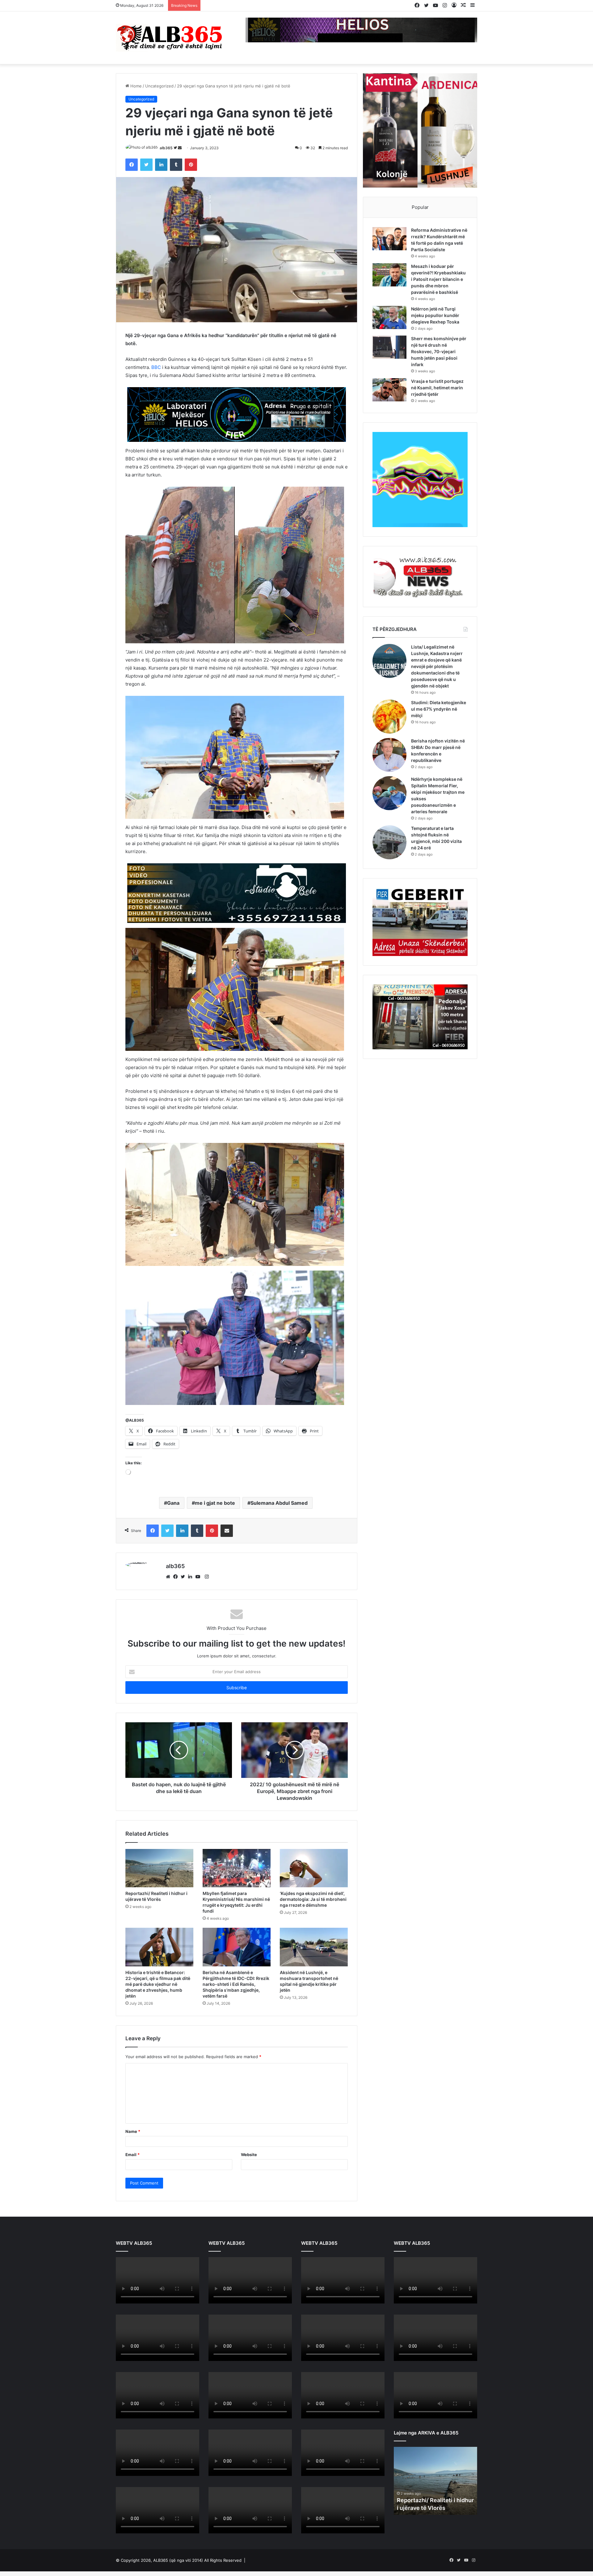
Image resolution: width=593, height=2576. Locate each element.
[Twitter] (184, 1607)
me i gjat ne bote (215, 1533)
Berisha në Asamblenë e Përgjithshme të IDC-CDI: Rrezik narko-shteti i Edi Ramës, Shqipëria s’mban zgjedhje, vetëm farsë (236, 2014)
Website (249, 2185)
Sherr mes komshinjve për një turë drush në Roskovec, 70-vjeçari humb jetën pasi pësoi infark (439, 351)
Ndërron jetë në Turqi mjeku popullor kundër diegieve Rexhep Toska (435, 315)
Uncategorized (159, 86)
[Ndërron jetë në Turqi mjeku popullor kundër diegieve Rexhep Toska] (389, 317)
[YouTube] (199, 1607)
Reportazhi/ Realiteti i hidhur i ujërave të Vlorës (156, 1927)
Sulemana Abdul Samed (279, 1533)
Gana (173, 1533)
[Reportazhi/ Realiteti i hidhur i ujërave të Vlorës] (159, 1898)
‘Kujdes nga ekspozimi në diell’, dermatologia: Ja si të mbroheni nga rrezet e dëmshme (313, 1929)
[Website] (170, 1607)
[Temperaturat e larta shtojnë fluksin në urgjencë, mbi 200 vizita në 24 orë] (389, 842)
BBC (156, 367)
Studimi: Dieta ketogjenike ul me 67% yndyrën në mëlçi (439, 709)
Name (133, 2162)
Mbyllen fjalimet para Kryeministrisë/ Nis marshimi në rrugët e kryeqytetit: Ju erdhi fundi (236, 1932)
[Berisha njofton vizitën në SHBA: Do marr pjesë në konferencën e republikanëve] (389, 755)
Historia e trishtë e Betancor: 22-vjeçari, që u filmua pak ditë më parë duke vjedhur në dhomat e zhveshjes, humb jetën (158, 2014)
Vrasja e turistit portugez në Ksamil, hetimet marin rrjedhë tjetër (437, 388)
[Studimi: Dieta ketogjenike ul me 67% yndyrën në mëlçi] (389, 717)
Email (132, 2185)
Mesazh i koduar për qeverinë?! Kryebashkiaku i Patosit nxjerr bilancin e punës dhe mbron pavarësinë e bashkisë (438, 279)
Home (135, 86)
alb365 (166, 148)
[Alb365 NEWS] (170, 38)
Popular (420, 207)
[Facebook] (177, 1607)
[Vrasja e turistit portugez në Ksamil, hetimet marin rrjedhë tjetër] (389, 390)
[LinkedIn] (192, 1607)
